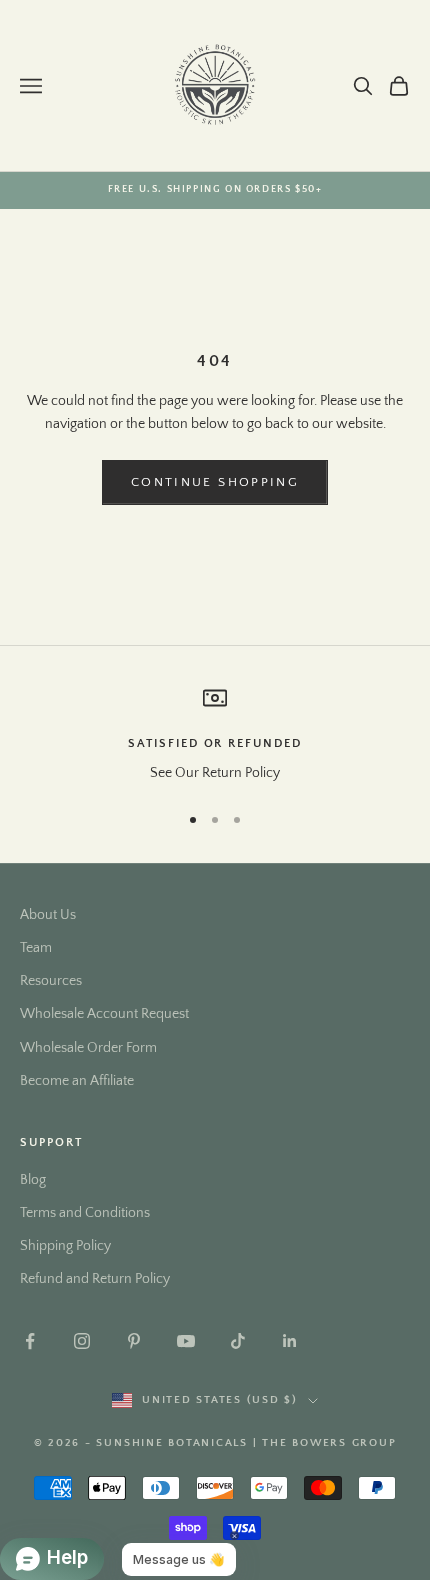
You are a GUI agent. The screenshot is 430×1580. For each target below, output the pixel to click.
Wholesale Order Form (88, 1048)
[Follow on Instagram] (82, 1341)
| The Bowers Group (325, 1443)
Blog (33, 1180)
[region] (215, 735)
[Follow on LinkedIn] (290, 1341)
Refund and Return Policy (95, 1279)
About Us (48, 915)
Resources (51, 981)
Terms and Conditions (85, 1213)
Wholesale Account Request (104, 1014)
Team (36, 948)
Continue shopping (215, 482)
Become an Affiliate (77, 1081)
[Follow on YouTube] (186, 1341)
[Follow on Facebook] (30, 1341)
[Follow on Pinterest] (134, 1341)
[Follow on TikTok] (238, 1341)
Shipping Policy (65, 1246)
